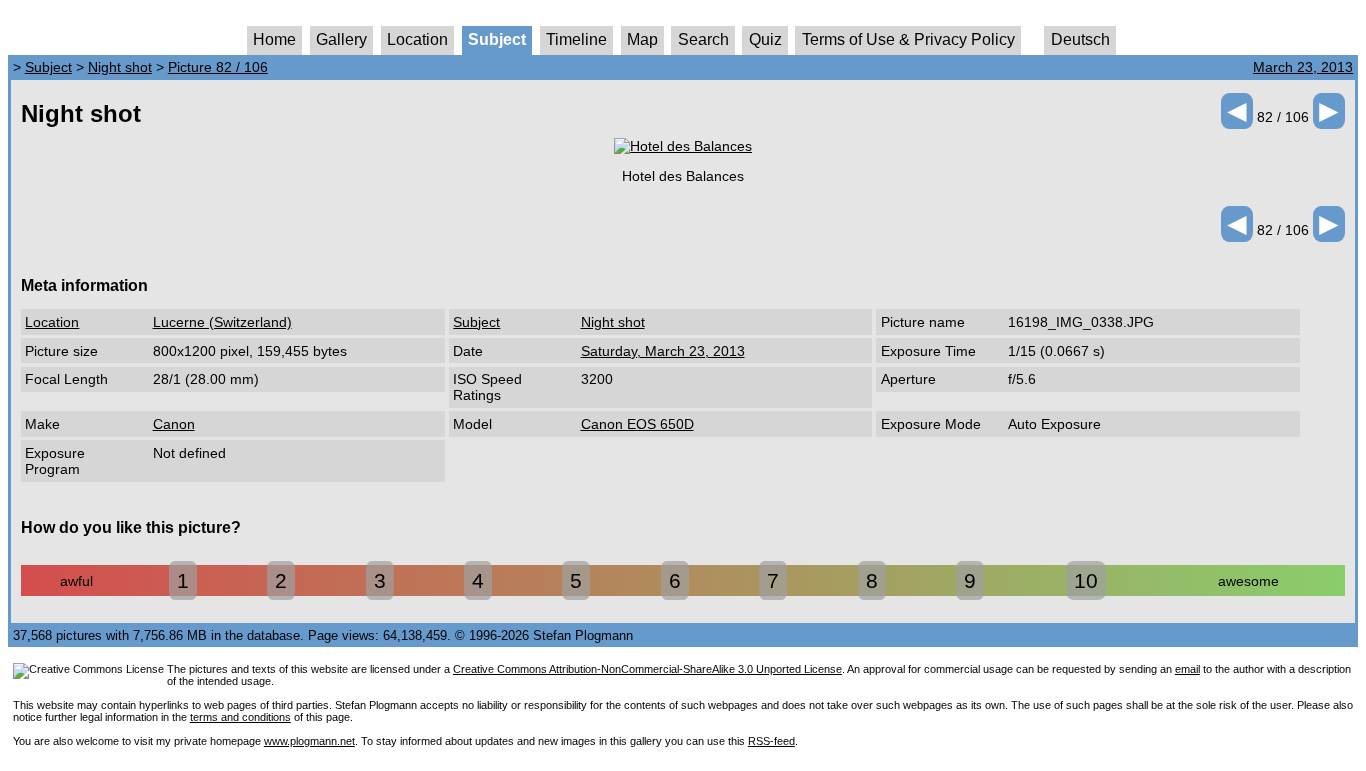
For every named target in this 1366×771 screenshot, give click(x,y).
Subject (497, 39)
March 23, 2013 (1303, 67)
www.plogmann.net (309, 741)
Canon (174, 424)
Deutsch (1080, 39)
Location (417, 39)
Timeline (576, 39)
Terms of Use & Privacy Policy (908, 39)
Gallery (341, 39)
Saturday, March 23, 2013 (663, 351)
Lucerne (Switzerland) (222, 322)
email (1187, 669)
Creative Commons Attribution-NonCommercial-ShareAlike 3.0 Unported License (647, 669)
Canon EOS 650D (637, 424)
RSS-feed (771, 741)
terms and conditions (240, 717)
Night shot (120, 67)
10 (1086, 580)
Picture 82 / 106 (218, 67)
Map (642, 39)
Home (274, 39)
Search (703, 39)
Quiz (765, 39)
